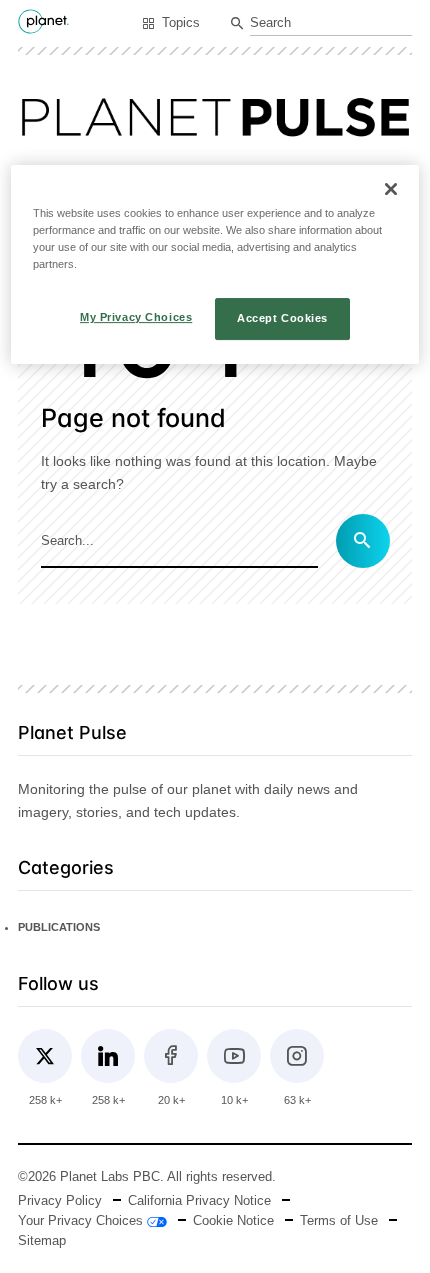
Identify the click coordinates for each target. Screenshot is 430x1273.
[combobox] (331, 24)
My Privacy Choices (136, 317)
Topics (181, 23)
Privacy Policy (60, 1201)
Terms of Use (339, 1221)
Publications (59, 927)
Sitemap (42, 1241)
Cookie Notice (233, 1221)
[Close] (391, 189)
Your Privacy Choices (82, 1221)
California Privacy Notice (199, 1201)
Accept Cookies (282, 318)
